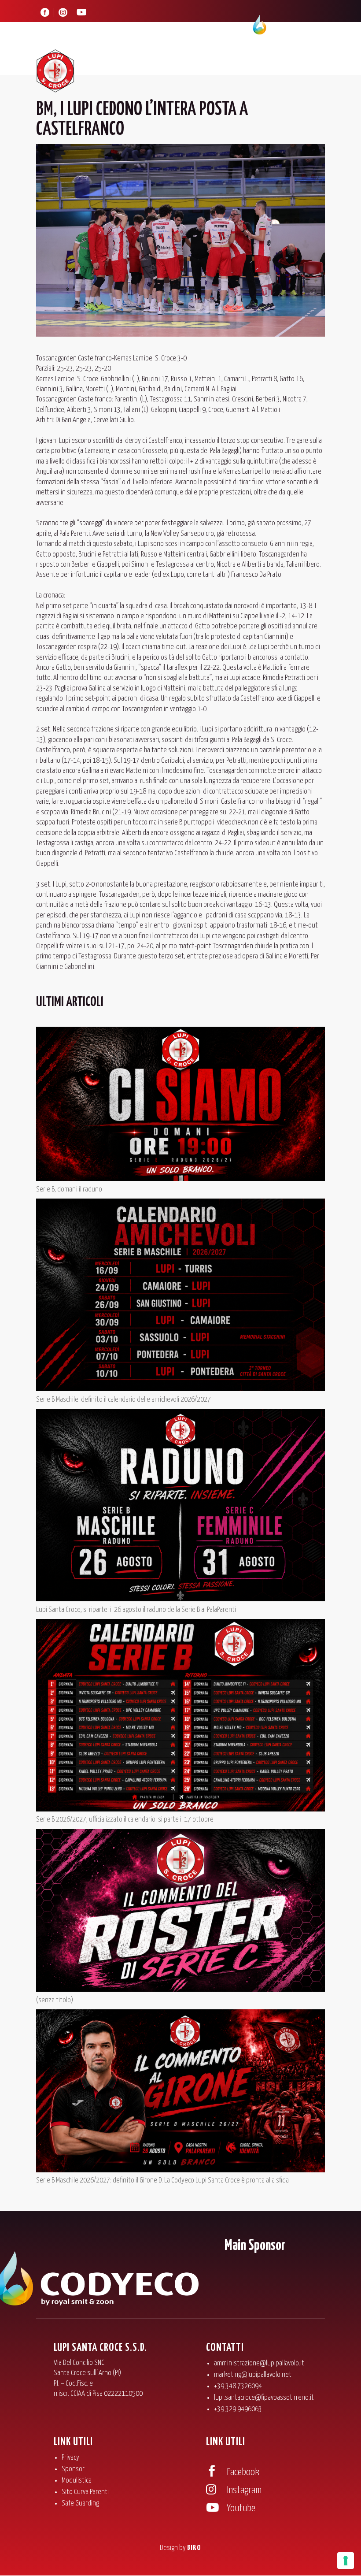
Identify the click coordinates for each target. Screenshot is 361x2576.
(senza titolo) (55, 2000)
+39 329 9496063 (238, 2409)
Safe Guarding (80, 2504)
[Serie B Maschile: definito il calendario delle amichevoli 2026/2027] (180, 1297)
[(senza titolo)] (180, 1912)
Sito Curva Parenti (85, 2492)
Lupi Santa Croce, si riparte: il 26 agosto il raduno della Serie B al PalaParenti (136, 1610)
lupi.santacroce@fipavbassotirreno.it (264, 2398)
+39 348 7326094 (238, 2386)
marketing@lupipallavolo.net (253, 2375)
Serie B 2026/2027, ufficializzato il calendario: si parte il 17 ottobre (125, 1820)
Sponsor (73, 2469)
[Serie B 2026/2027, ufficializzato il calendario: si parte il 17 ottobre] (180, 1717)
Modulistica (77, 2481)
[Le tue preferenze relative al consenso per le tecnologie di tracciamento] (346, 2561)
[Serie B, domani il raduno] (180, 1105)
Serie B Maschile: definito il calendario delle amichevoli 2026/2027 (123, 1400)
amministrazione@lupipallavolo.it (259, 2363)
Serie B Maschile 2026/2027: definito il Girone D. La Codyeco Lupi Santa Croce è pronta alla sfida (162, 2181)
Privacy (70, 2458)
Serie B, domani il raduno (69, 1190)
